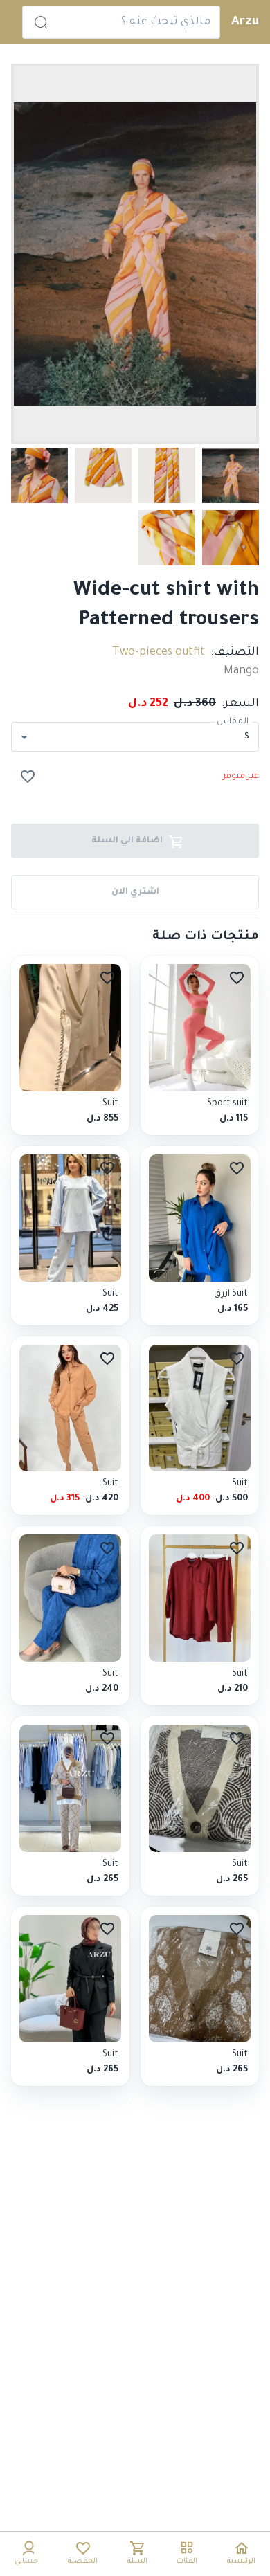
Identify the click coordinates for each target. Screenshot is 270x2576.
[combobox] (135, 22)
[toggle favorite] (28, 777)
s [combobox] (247, 736)
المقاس (233, 723)
